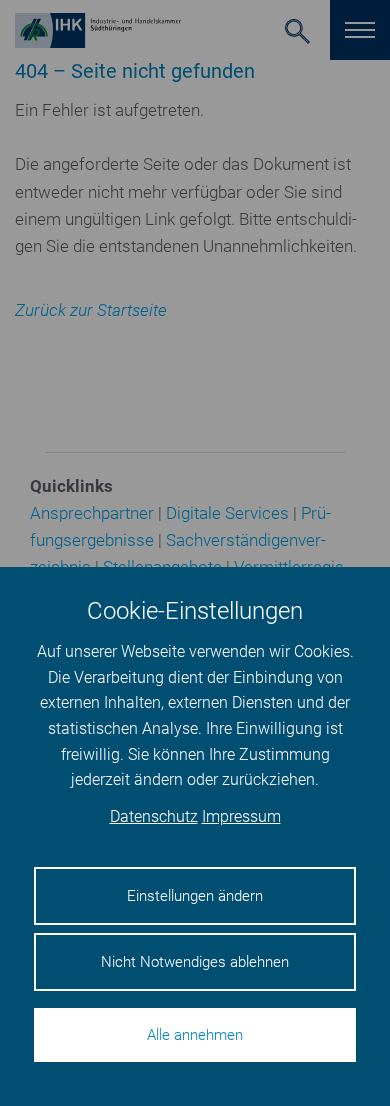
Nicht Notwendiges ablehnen (195, 962)
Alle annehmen (195, 1035)
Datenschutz (154, 816)
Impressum (241, 816)
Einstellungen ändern (195, 896)
